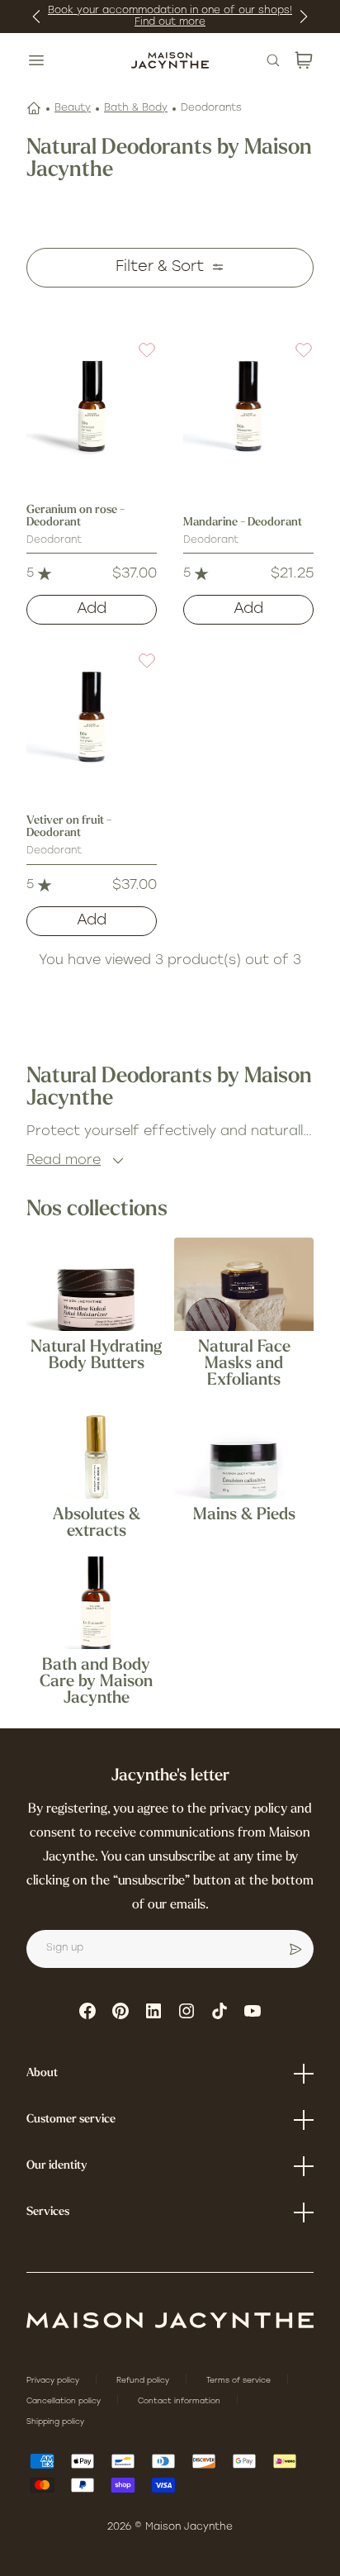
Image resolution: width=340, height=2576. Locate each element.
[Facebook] (87, 2011)
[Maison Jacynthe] (170, 60)
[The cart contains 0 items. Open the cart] (304, 60)
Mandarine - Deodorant (243, 523)
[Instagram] (187, 2011)
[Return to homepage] (170, 2320)
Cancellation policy (65, 2401)
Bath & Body (136, 108)
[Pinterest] (120, 2011)
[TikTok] (220, 2011)
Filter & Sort (160, 268)
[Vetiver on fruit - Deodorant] (92, 716)
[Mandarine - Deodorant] (248, 406)
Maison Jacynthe (189, 2527)
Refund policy (144, 2381)
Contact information (180, 2401)
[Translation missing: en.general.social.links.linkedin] (153, 2011)
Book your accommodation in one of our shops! (170, 11)
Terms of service (240, 2381)
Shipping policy (55, 2422)
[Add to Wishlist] (137, 360)
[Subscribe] (295, 1949)
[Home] (34, 108)
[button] (137, 360)
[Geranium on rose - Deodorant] (92, 406)
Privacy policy (54, 2381)
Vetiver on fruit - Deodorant (69, 827)
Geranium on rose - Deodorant (76, 516)
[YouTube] (253, 2011)
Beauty (73, 108)
